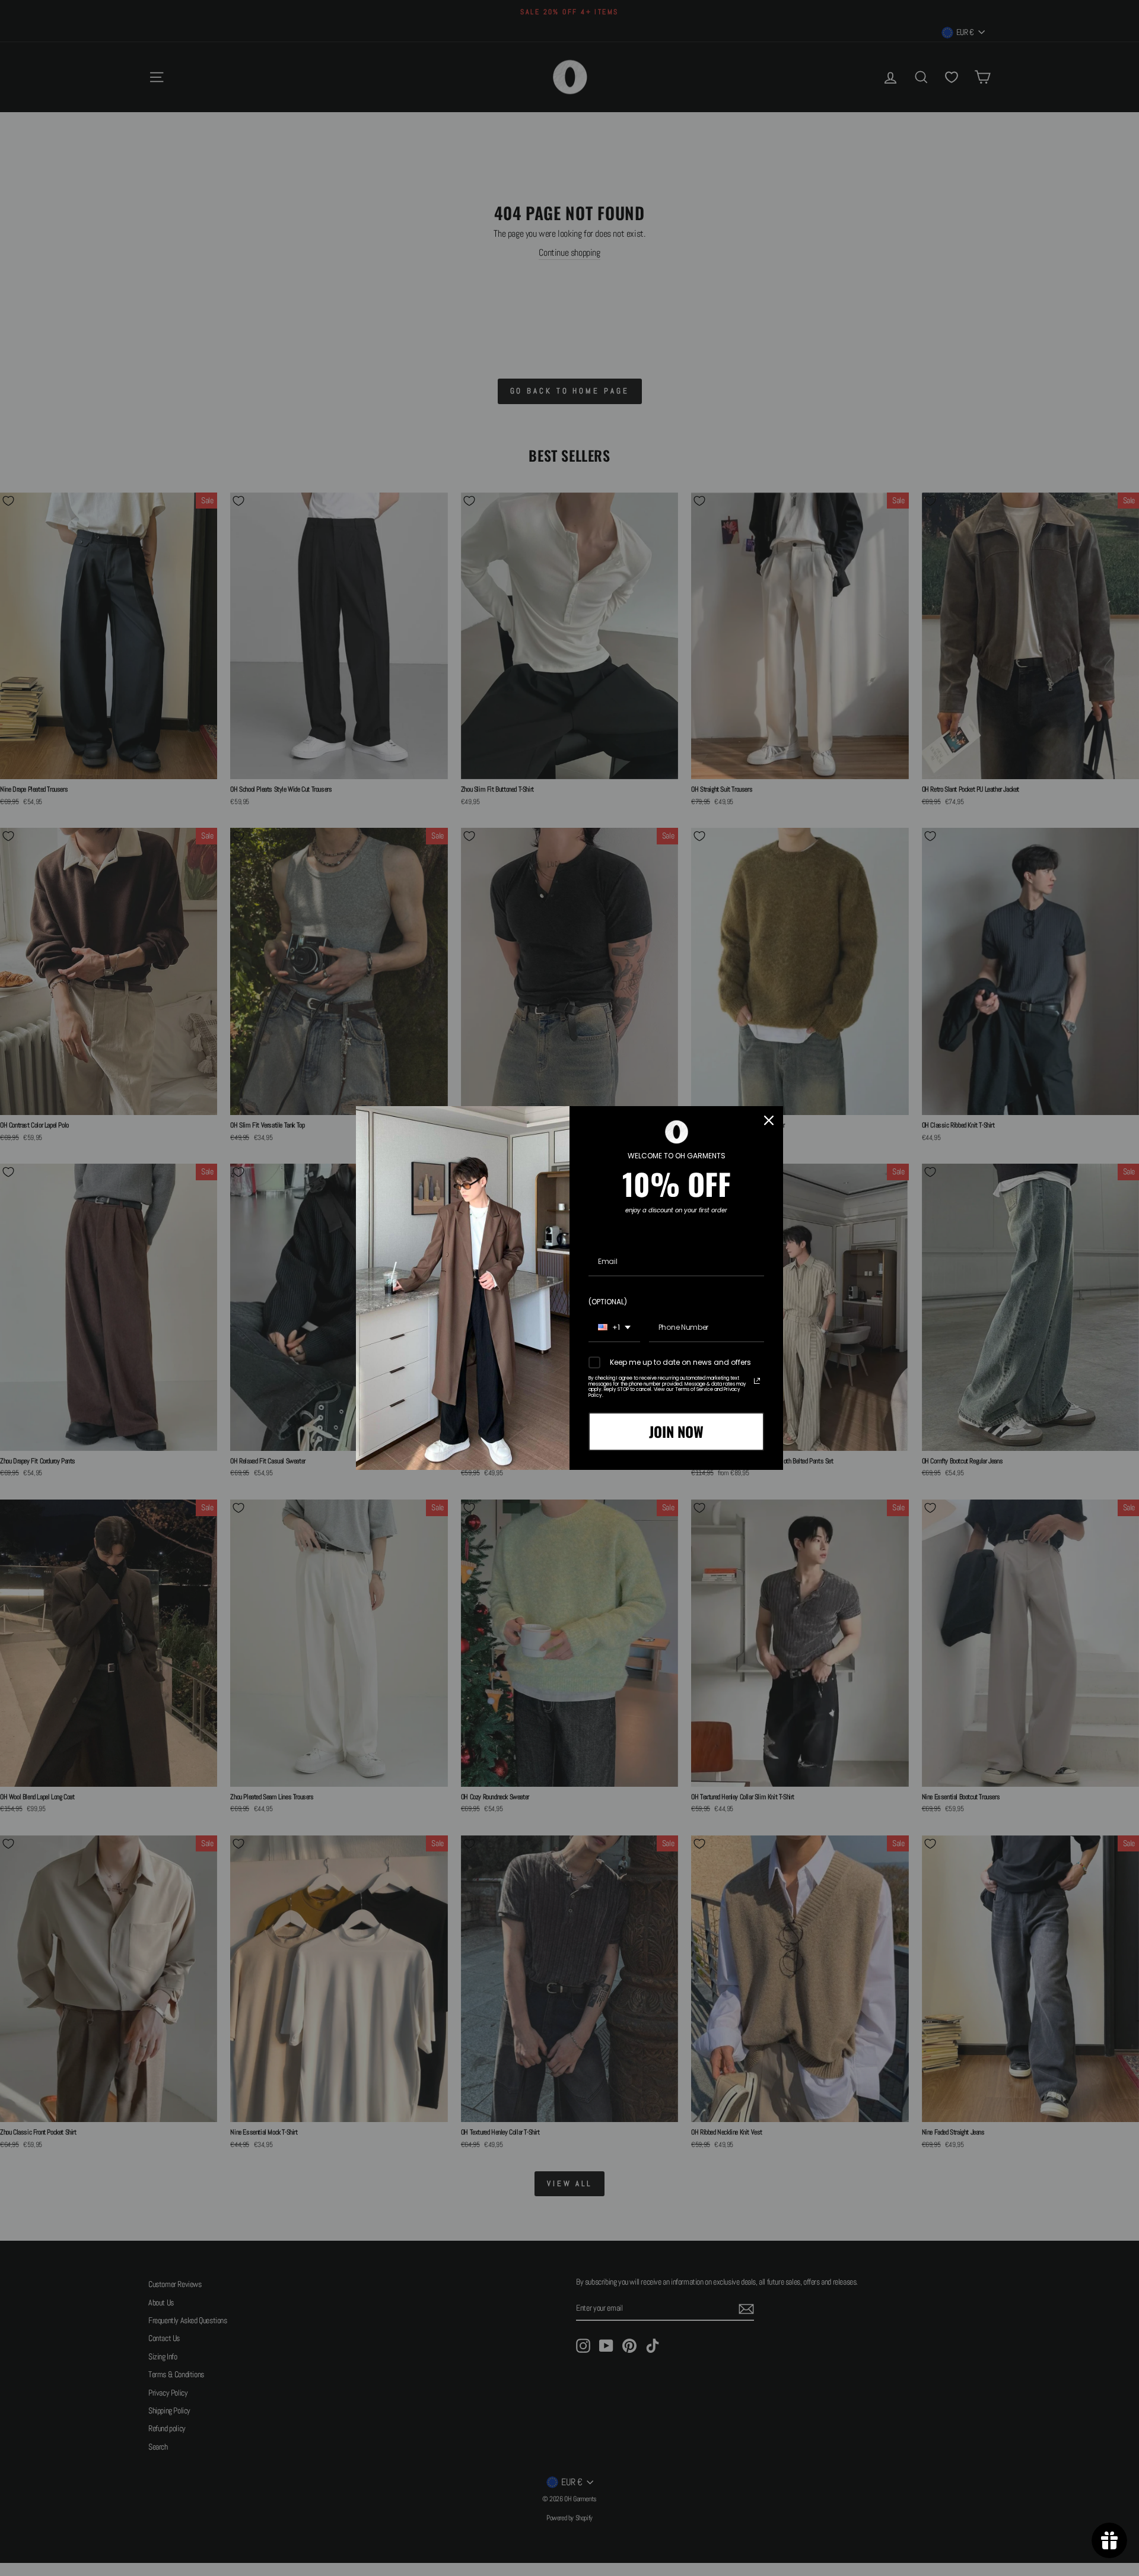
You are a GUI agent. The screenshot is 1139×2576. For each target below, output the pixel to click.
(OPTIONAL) (608, 1302)
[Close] (769, 1120)
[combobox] (614, 1328)
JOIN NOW (676, 1431)
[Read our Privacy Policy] (757, 1381)
